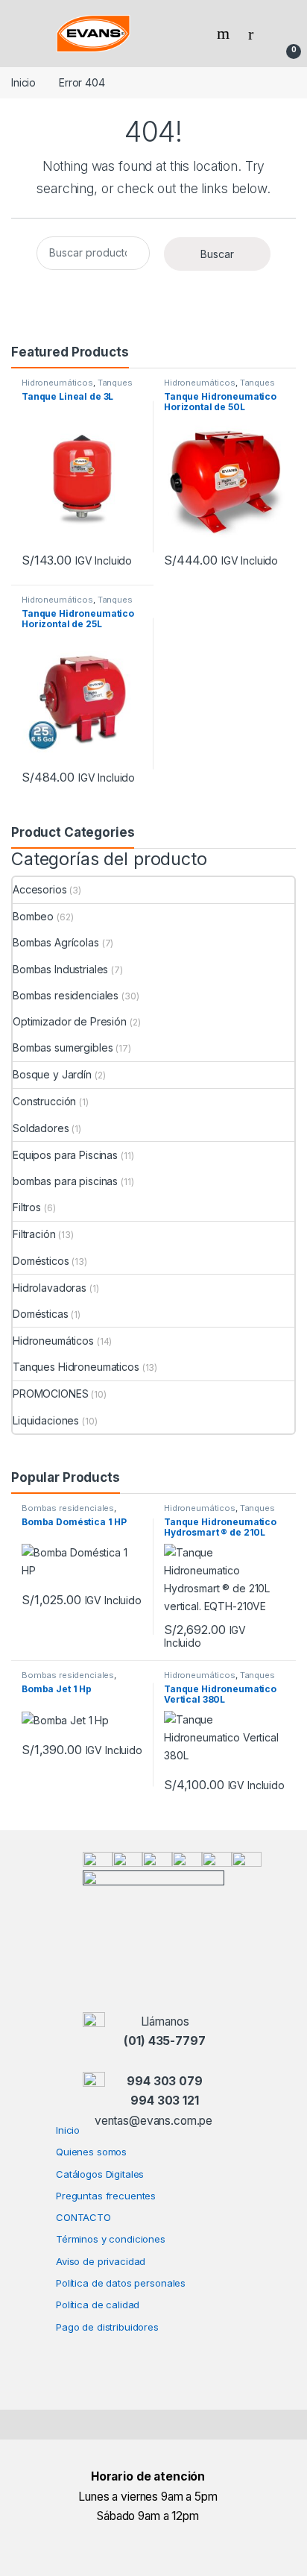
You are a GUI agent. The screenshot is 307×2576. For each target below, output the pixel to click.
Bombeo (33, 916)
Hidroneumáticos (57, 383)
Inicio (23, 82)
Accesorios (40, 889)
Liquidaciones (46, 1420)
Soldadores (41, 1128)
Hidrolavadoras (50, 1288)
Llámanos (165, 2021)
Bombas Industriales (60, 969)
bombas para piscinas (65, 1181)
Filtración (34, 1234)
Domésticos (41, 1261)
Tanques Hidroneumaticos (77, 387)
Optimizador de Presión (70, 1021)
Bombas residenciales (66, 995)
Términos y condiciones (111, 2239)
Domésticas (41, 1314)
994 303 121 (164, 2101)
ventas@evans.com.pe (153, 2121)
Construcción (44, 1101)
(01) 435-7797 (164, 2041)
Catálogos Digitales (100, 2174)
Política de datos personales (121, 2283)
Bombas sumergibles (63, 1047)
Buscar (217, 254)
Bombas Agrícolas (56, 942)
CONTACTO (83, 2217)
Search (225, 34)
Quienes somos (91, 2152)
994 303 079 (164, 2081)
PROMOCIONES (50, 1394)
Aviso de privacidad (101, 2261)
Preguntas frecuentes (106, 2196)
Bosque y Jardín (52, 1074)
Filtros (27, 1207)
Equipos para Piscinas (65, 1155)
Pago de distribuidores (107, 2327)
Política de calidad (98, 2305)
